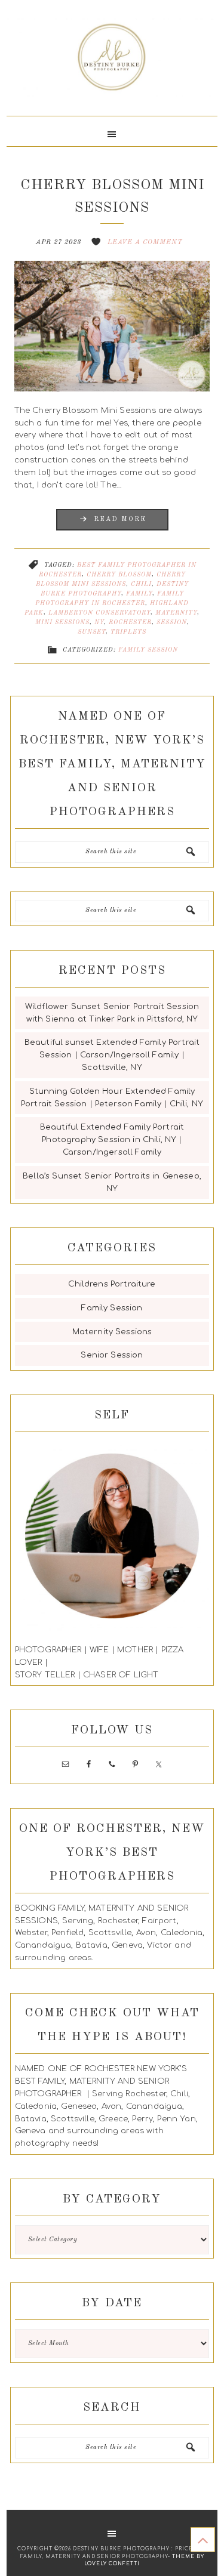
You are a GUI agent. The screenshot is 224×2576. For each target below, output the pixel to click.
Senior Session (112, 1355)
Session (172, 622)
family (139, 594)
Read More (120, 519)
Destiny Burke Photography (112, 63)
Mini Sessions (62, 622)
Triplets (128, 632)
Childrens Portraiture (112, 1284)
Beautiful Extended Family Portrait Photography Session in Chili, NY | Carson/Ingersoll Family (112, 1140)
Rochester (130, 622)
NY (99, 622)
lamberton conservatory (99, 613)
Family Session (148, 650)
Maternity (176, 613)
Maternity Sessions (112, 1332)
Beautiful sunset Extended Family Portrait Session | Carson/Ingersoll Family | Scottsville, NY (112, 1055)
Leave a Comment (145, 243)
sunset (92, 632)
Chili (141, 584)
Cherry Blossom (119, 575)
